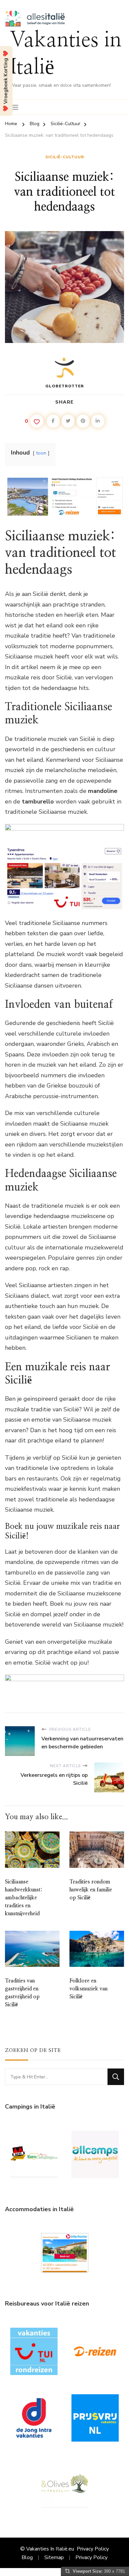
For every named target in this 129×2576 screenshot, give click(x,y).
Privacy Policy (93, 2549)
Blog (27, 2557)
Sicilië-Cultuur (65, 157)
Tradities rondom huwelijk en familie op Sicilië (91, 1890)
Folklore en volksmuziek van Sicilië (88, 1989)
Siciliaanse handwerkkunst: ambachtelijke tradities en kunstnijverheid (24, 1898)
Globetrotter (65, 386)
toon (41, 453)
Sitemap (54, 2557)
